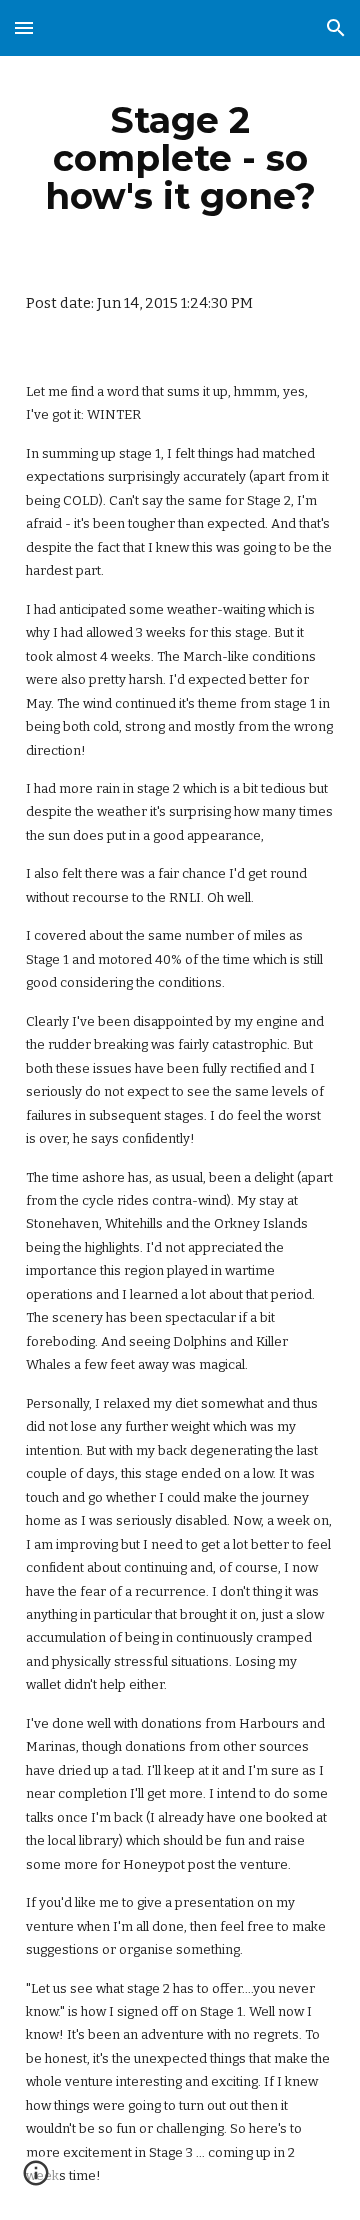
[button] (24, 27)
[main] (180, 158)
